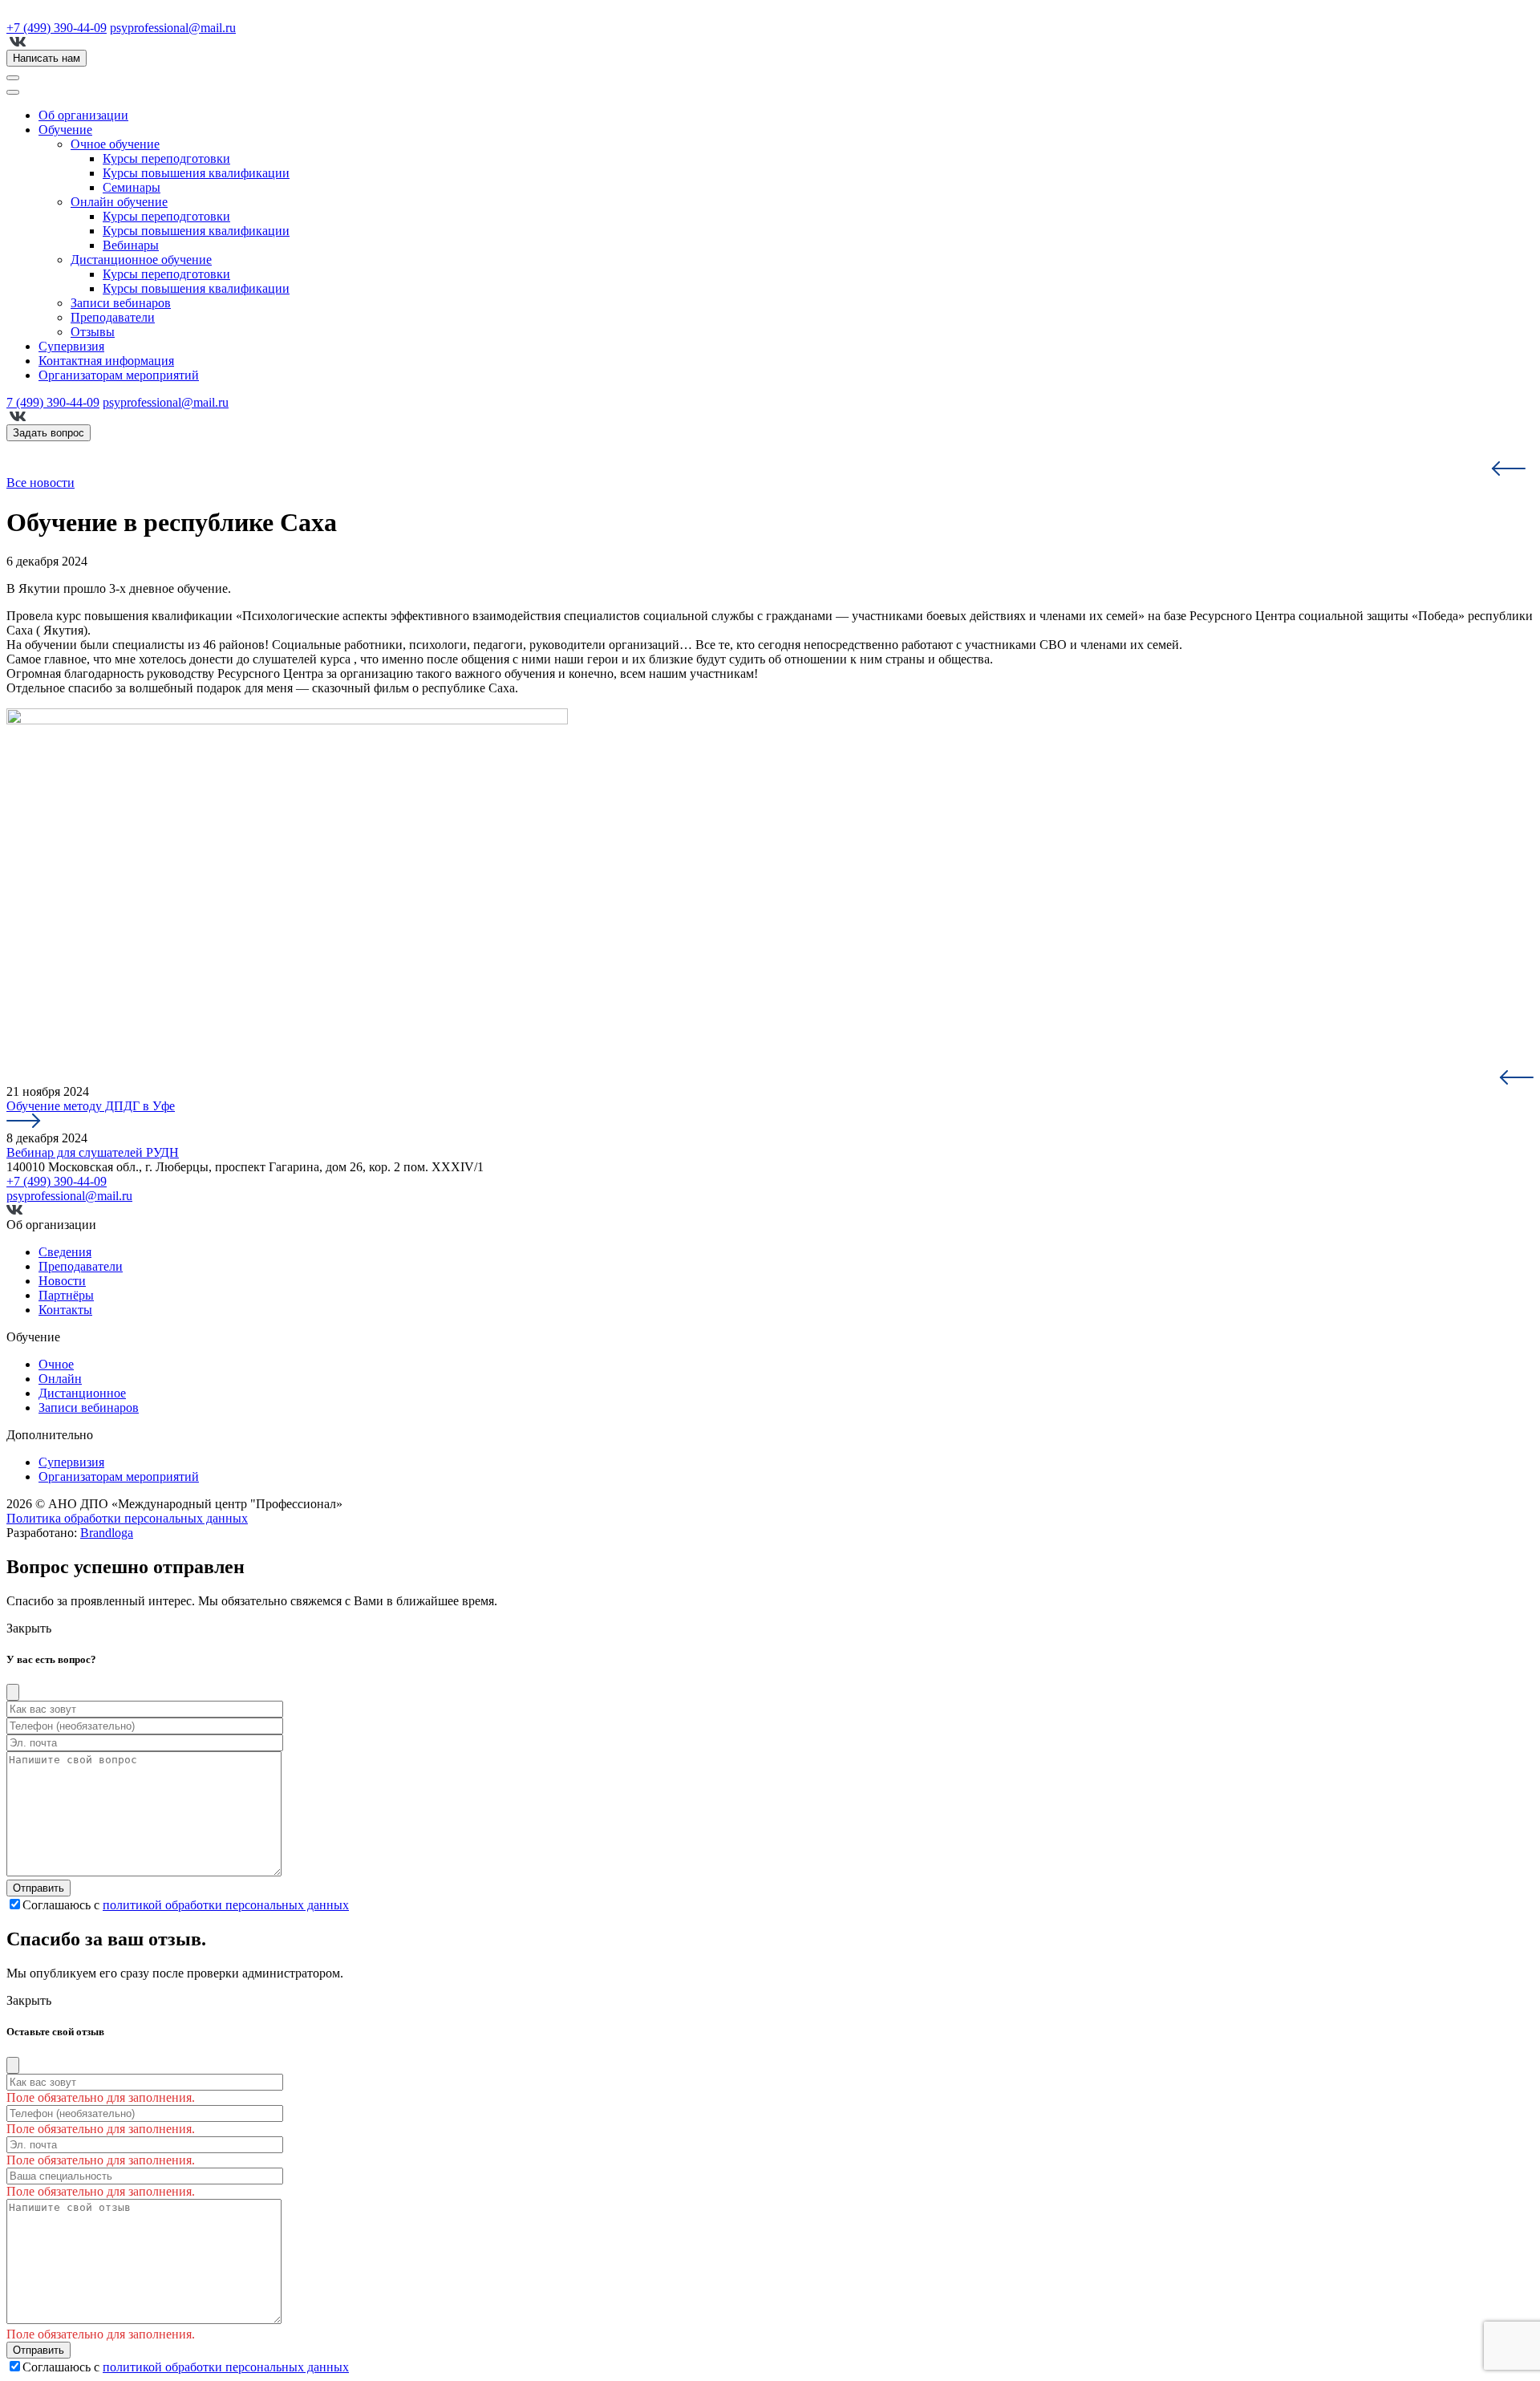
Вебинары (131, 245)
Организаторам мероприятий (119, 375)
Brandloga (107, 1533)
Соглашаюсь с (186, 1905)
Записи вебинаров (121, 303)
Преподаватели (113, 317)
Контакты (65, 1310)
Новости (62, 1281)
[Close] (13, 1692)
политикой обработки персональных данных (226, 1905)
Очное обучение (115, 144)
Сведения (65, 1252)
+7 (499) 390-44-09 (57, 28)
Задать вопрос (49, 433)
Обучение (65, 130)
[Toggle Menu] (13, 92)
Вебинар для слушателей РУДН (93, 1152)
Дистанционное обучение (141, 260)
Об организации (83, 115)
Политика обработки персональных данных (127, 1518)
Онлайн (60, 1379)
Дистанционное (82, 1393)
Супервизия (71, 346)
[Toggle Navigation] (13, 78)
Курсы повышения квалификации (196, 173)
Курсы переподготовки (166, 158)
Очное (56, 1364)
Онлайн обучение (119, 202)
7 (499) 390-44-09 (53, 402)
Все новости (41, 483)
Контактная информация (106, 361)
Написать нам (47, 58)
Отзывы (93, 332)
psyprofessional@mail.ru (173, 28)
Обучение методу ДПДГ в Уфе (91, 1106)
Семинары (132, 187)
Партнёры (66, 1295)
